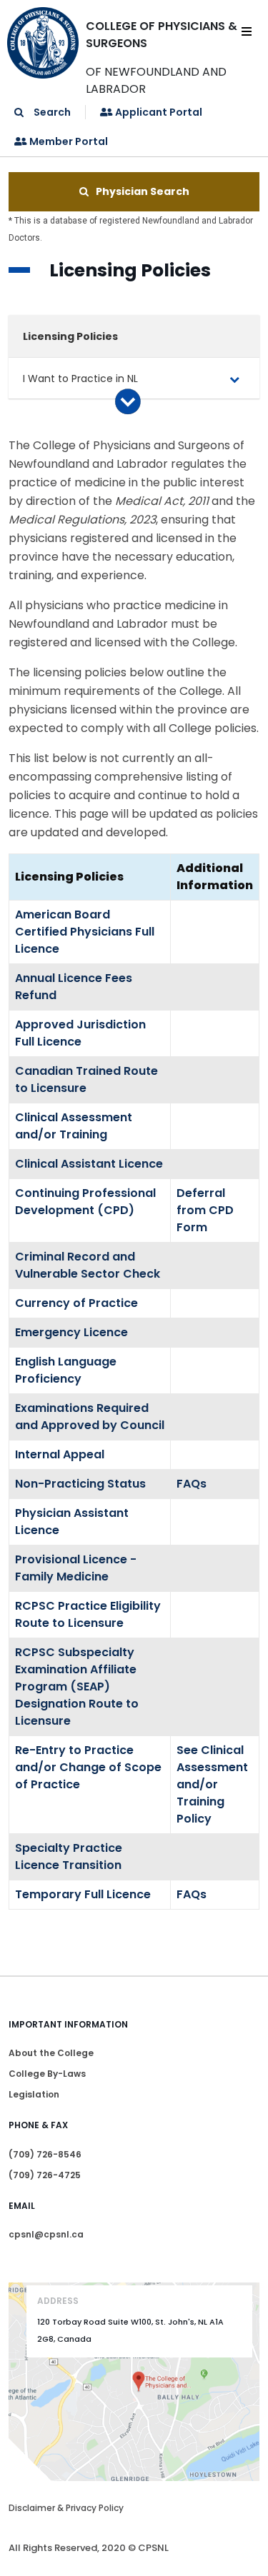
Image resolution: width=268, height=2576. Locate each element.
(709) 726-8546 (45, 2154)
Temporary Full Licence (83, 1894)
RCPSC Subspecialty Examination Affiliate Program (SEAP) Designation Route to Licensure (77, 1687)
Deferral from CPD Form (205, 1210)
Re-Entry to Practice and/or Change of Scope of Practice (88, 1767)
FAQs (192, 1484)
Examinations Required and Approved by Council (90, 1417)
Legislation (34, 2094)
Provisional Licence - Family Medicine (76, 1568)
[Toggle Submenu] (234, 379)
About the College (51, 2053)
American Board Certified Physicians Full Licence (85, 932)
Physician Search (143, 191)
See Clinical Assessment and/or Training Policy (212, 1784)
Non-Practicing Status (80, 1484)
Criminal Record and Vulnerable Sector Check (88, 1265)
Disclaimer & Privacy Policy (66, 2508)
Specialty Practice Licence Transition (69, 1856)
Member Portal (68, 141)
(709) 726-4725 (45, 2175)
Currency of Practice (76, 1303)
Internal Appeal (60, 1454)
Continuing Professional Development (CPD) (85, 1202)
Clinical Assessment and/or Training (74, 1126)
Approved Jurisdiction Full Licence (80, 1033)
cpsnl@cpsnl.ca (46, 2234)
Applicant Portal (158, 112)
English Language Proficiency (66, 1370)
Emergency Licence (71, 1332)
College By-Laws (47, 2074)
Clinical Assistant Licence (89, 1164)
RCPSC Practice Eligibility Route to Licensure (88, 1614)
